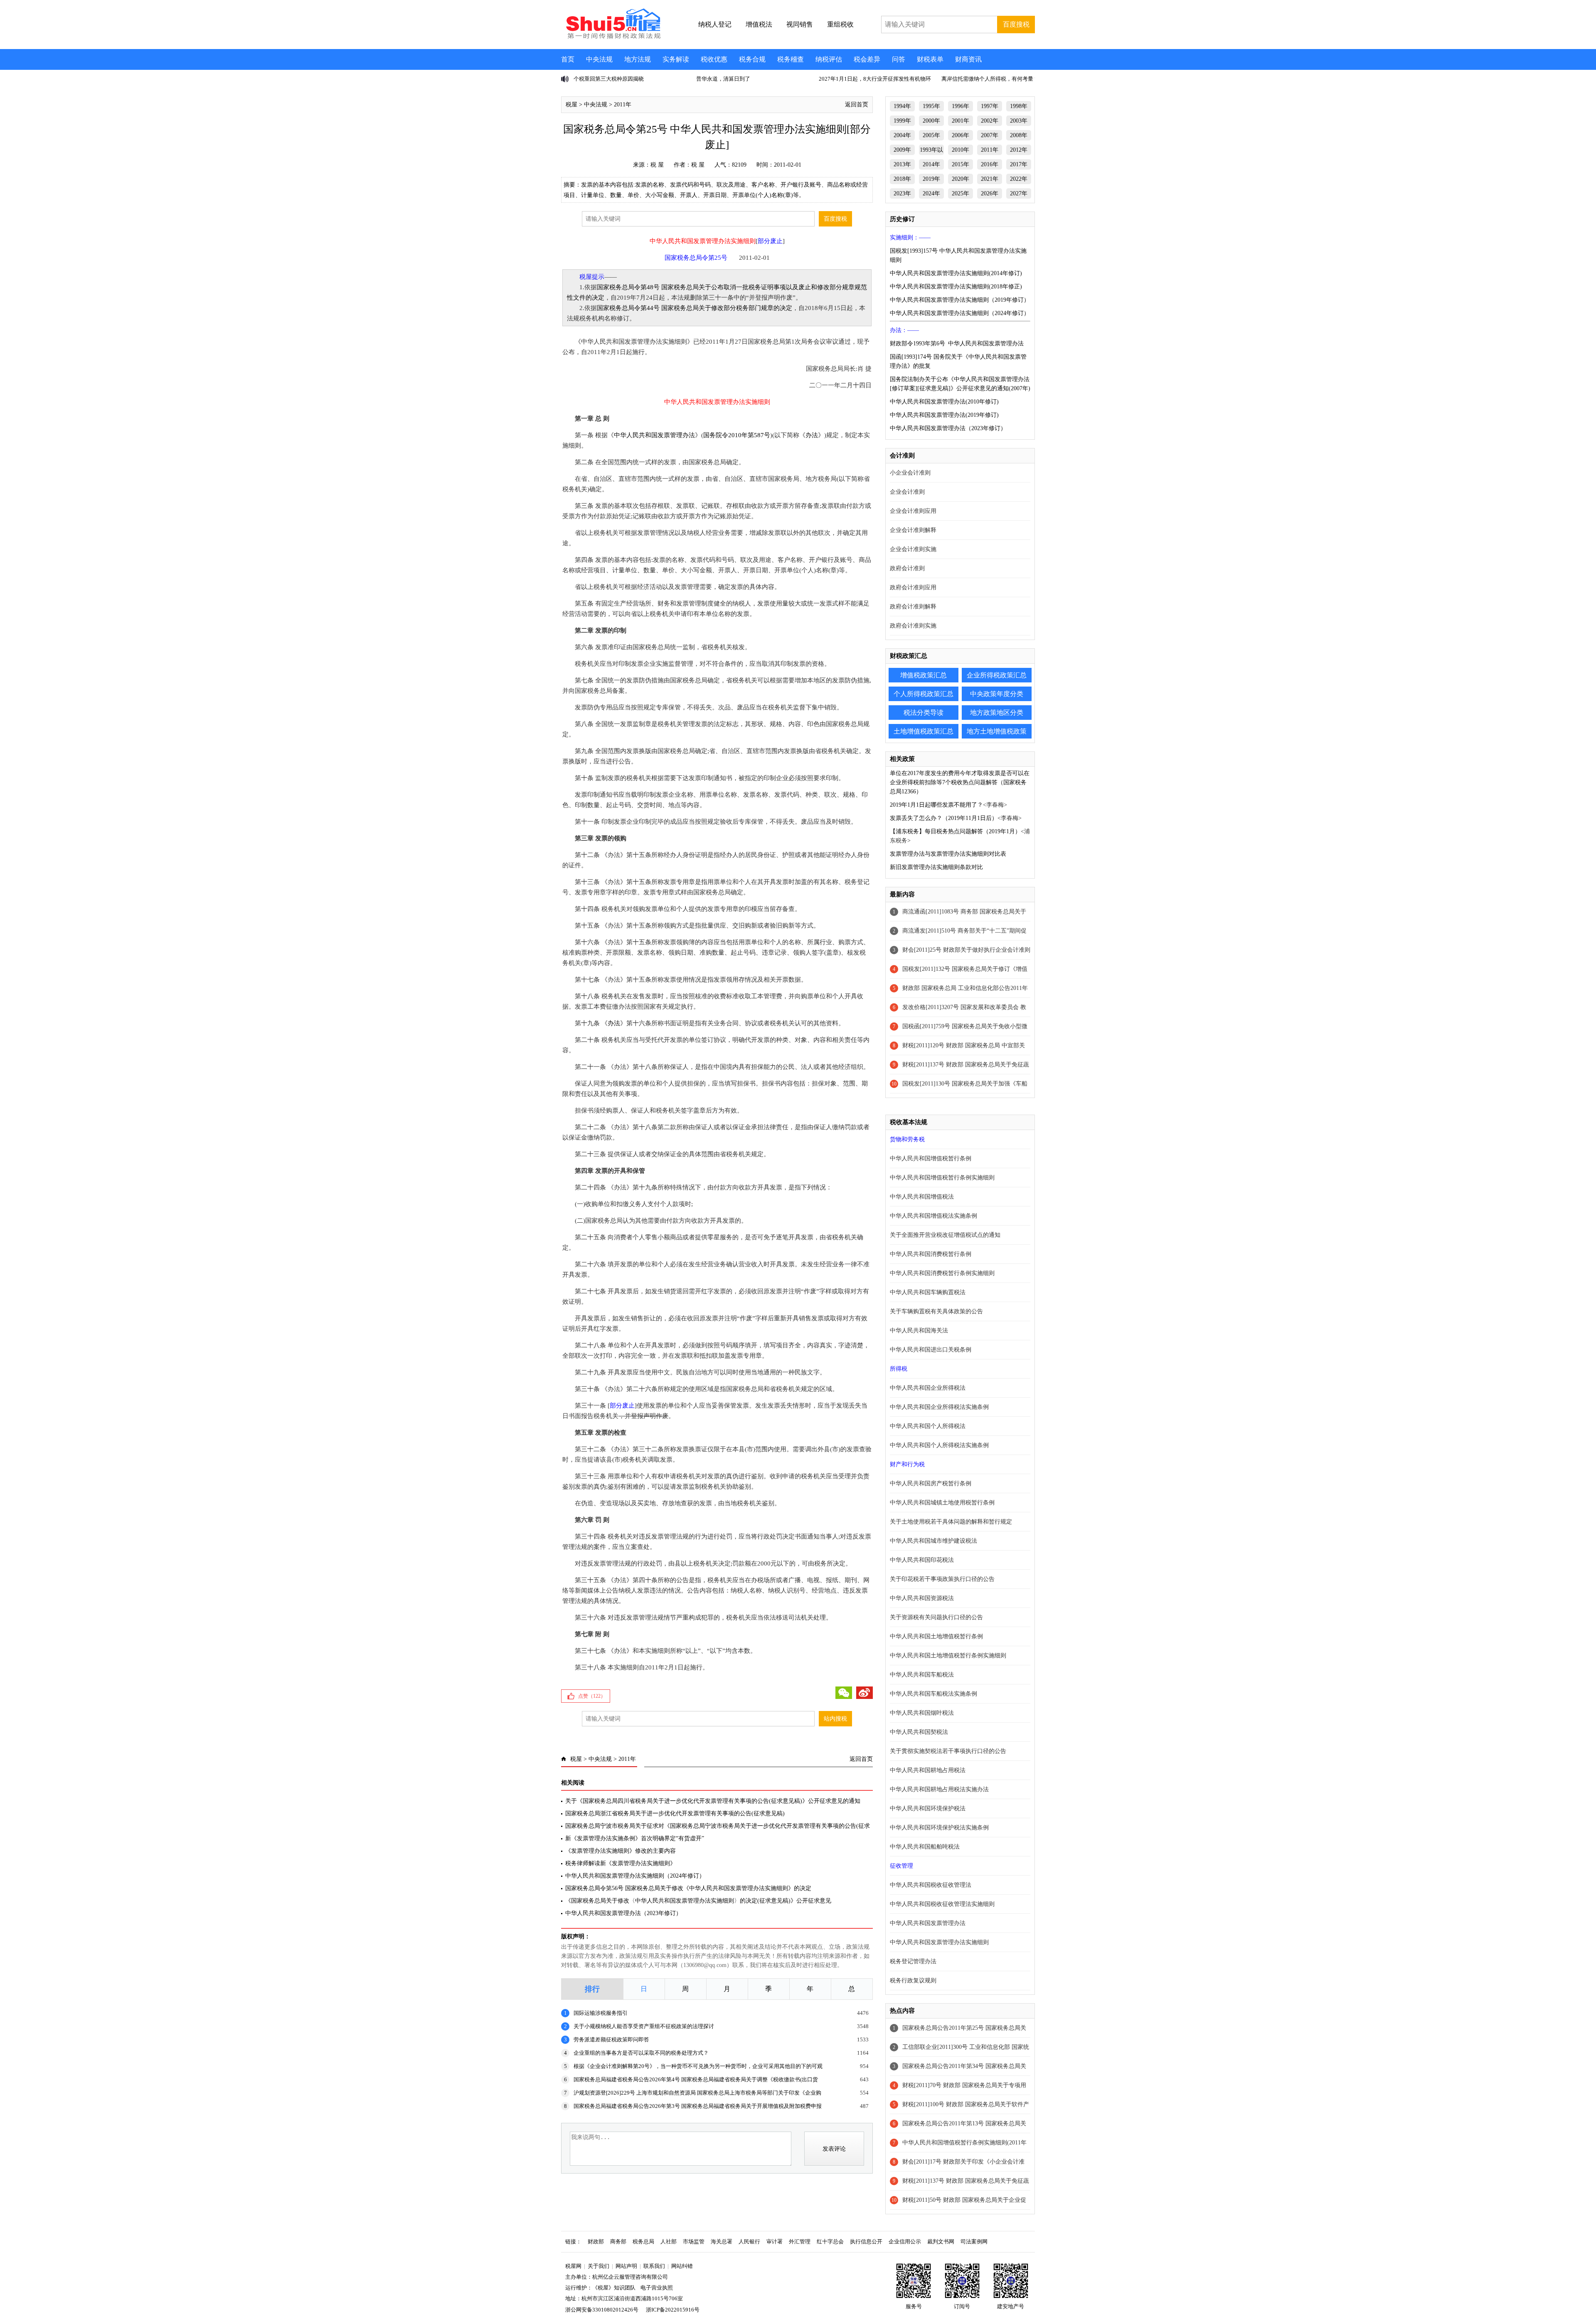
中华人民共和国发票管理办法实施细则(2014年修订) (956, 273)
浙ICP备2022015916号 (673, 2310)
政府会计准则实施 (913, 626)
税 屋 (657, 165)
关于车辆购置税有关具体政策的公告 (936, 1311)
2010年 (961, 150)
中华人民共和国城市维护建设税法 (933, 1541)
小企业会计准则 (910, 473)
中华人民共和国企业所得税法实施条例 (939, 1407)
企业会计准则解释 (913, 530)
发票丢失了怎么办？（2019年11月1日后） (944, 818)
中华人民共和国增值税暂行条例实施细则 (942, 1178)
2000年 (931, 121)
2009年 (902, 150)
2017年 (1019, 164)
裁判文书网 (941, 2242)
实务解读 (676, 59)
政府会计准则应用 (913, 587)
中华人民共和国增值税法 (922, 1197)
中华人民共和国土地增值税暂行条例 (936, 1636)
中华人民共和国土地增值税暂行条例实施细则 (948, 1656)
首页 (568, 59)
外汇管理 (800, 2242)
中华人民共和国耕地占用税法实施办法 (939, 1789)
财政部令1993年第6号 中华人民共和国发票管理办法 (957, 343)
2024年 (931, 193)
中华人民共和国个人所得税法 (928, 1426)
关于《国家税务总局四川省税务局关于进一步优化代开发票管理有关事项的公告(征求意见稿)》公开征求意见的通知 (713, 1801)
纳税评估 (829, 59)
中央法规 (599, 59)
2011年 (623, 105)
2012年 (1019, 150)
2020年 (961, 179)
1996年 (961, 106)
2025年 (961, 193)
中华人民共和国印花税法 (922, 1560)
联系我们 (654, 2266)
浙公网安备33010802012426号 (602, 2310)
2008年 (1019, 135)
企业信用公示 (905, 2242)
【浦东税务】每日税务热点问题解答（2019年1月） (955, 831)
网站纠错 (682, 2266)
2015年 (961, 164)
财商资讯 (968, 59)
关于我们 (598, 2266)
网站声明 (626, 2266)
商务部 (618, 2242)
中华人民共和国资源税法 (922, 1598)
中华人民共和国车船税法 (922, 1675)
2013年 (902, 164)
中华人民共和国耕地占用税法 (928, 1770)
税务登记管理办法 (913, 1961)
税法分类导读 (924, 713)
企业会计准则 (907, 492)
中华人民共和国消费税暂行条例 (931, 1254)
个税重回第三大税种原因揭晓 (609, 79)
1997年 (990, 106)
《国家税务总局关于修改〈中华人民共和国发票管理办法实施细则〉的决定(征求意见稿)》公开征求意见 (698, 1901)
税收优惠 (714, 59)
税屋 (571, 105)
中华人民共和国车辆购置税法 (928, 1292)
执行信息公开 (866, 2242)
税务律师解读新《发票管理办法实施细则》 (621, 1863)
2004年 (902, 135)
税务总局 (643, 2242)
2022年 (1019, 179)
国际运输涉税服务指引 (601, 2013)
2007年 (990, 135)
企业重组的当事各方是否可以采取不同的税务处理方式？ (641, 2053)
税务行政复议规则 (913, 1981)
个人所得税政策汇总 (924, 694)
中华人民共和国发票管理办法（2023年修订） (623, 1913)
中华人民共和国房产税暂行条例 (931, 1483)
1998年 (1019, 106)
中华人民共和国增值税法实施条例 (933, 1216)
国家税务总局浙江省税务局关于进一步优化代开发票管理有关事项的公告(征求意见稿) (675, 1813)
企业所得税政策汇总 (997, 675)
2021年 (990, 179)
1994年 (902, 106)
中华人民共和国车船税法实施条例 (933, 1694)
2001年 (961, 121)
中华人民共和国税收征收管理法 (931, 1885)
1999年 (902, 121)
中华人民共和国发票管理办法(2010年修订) (944, 402)
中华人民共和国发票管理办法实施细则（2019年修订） (960, 300)
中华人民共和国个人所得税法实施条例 (939, 1445)
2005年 (931, 135)
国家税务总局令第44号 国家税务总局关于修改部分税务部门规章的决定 (695, 308)
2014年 (931, 164)
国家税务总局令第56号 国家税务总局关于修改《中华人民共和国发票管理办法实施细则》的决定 (688, 1888)
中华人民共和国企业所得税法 (928, 1388)
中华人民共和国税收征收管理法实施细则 (942, 1904)
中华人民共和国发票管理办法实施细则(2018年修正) (956, 287)
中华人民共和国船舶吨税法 (925, 1847)
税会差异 (867, 59)
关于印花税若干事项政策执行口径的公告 (942, 1579)
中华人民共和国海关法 (919, 1331)
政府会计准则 (907, 568)
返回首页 (857, 105)
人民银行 (749, 2242)
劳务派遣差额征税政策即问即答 (611, 2040)
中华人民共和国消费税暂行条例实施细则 (942, 1273)
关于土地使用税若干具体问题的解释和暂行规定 (951, 1522)
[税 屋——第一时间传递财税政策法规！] (612, 37)
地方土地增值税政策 (997, 731)
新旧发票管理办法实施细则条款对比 (936, 867)
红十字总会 (830, 2242)
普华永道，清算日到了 (723, 79)
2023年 (902, 193)
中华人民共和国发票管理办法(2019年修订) (944, 415)
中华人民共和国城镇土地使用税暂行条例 (942, 1503)
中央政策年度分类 (997, 694)
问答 (899, 59)
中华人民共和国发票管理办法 (654, 435)
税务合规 (752, 59)
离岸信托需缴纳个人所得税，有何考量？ (990, 79)
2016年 (990, 164)
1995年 (931, 106)
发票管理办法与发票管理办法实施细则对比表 (948, 854)
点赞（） (592, 1696)
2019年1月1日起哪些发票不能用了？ (936, 805)
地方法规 (638, 59)
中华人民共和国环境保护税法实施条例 (939, 1828)
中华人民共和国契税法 (919, 1732)
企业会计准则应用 (913, 511)
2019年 (931, 179)
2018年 (902, 179)
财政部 (596, 2242)
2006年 (961, 135)
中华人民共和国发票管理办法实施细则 (939, 1942)
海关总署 (722, 2242)
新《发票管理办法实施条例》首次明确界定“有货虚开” (635, 1838)
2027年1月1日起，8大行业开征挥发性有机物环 (875, 79)
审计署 (775, 2242)
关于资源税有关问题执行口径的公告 (936, 1617)
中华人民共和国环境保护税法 (928, 1808)
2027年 (1019, 193)
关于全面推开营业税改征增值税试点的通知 (945, 1235)
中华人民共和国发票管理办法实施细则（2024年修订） (635, 1876)
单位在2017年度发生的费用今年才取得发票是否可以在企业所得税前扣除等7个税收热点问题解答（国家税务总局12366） (960, 782)
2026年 (990, 193)
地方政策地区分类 (997, 713)
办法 (812, 435)
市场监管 (694, 2242)
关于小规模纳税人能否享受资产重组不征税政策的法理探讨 (644, 2026)
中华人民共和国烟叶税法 (922, 1713)
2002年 (990, 121)
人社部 (669, 2242)
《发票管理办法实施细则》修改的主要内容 (621, 1851)
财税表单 (930, 59)
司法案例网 (974, 2242)
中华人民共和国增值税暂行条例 (931, 1158)
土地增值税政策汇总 (924, 731)
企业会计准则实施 (913, 549)
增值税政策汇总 (924, 675)
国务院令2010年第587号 (737, 435)
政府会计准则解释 (913, 607)
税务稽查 (791, 59)
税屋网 (573, 2266)
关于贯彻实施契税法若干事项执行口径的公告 (948, 1751)
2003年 (1019, 121)
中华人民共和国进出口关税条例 (931, 1350)
